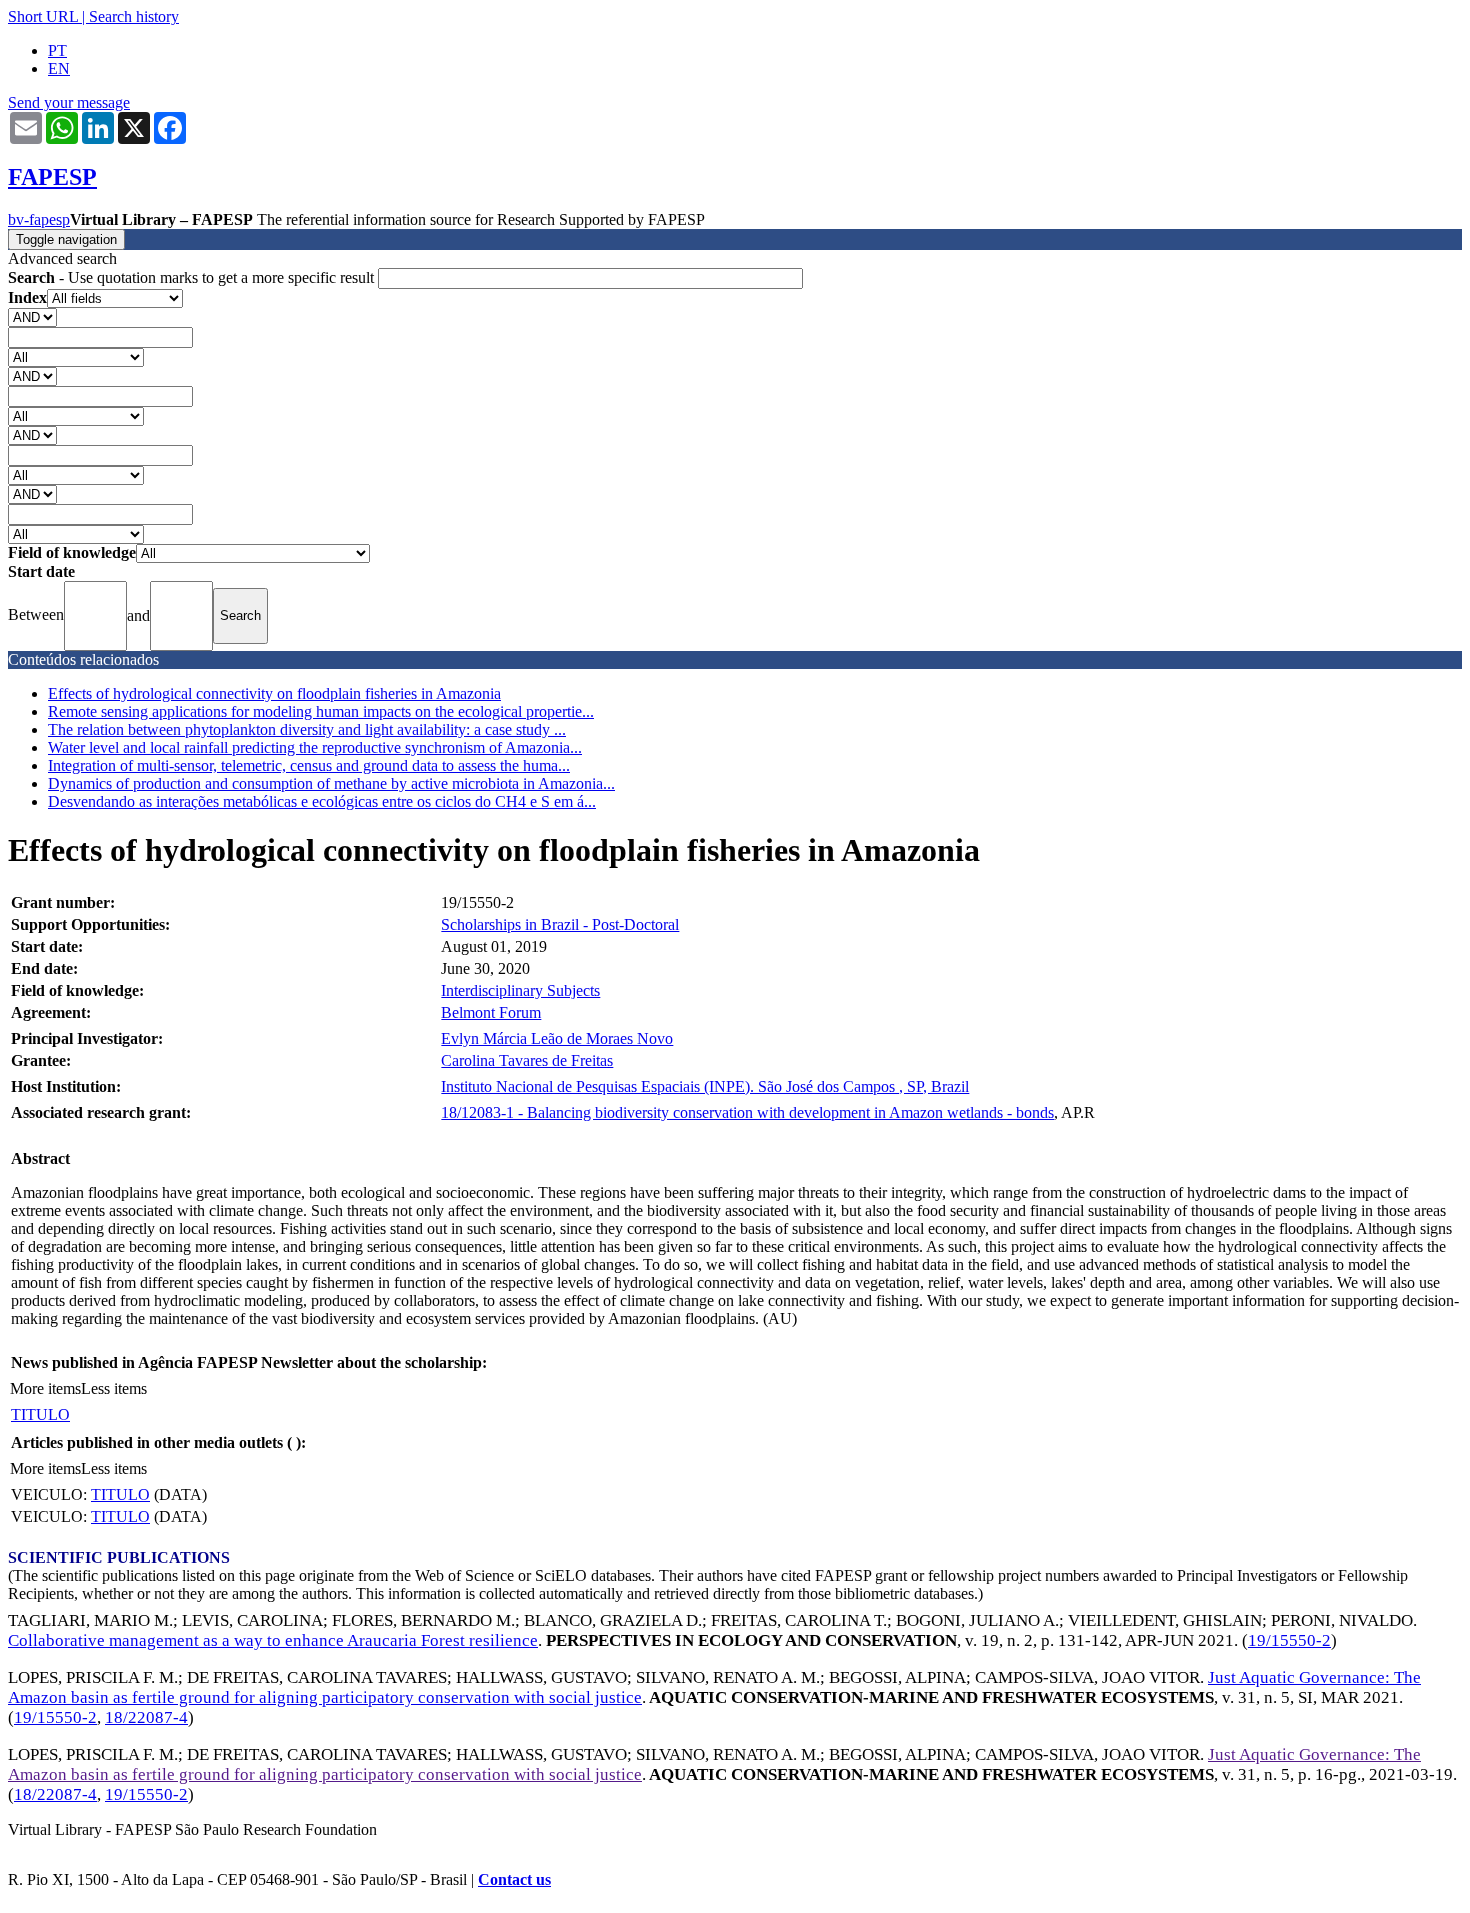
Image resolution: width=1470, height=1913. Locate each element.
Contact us (514, 1879)
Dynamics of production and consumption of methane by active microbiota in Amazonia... (331, 783)
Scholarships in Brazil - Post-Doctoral (560, 924)
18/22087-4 (146, 1717)
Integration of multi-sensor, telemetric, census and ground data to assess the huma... (309, 765)
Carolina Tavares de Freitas (527, 1060)
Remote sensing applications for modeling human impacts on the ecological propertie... (321, 711)
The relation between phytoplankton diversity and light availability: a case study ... (307, 729)
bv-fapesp (39, 219)
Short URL (43, 16)
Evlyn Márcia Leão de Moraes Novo (557, 1038)
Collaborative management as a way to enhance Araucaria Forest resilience (273, 1640)
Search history (134, 16)
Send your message (69, 102)
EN (59, 68)
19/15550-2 (1289, 1640)
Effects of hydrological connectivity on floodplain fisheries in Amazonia (274, 693)
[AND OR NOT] (32, 316)
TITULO (40, 1414)
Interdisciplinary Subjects (520, 990)
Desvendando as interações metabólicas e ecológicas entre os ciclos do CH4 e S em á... (322, 801)
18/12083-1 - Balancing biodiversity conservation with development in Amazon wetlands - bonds (747, 1112)
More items (45, 1388)
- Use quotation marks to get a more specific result (193, 277)
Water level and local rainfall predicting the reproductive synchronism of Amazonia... (315, 747)
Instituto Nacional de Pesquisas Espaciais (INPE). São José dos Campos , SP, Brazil (705, 1086)
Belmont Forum (491, 1012)
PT (57, 50)
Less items (114, 1388)
